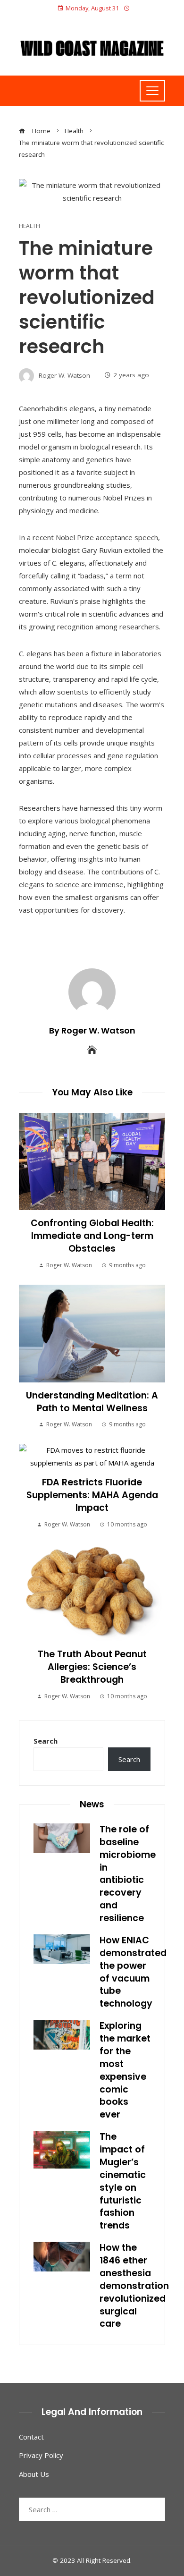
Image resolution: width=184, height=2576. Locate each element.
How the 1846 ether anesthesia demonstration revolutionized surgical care (134, 2286)
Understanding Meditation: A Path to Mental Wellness (92, 1402)
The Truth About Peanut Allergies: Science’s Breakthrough (92, 1667)
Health (29, 226)
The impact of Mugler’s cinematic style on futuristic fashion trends (123, 2181)
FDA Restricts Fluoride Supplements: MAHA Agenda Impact (92, 1495)
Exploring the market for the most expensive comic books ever (125, 2070)
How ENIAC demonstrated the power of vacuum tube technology (133, 1972)
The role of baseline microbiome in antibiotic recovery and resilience (128, 1874)
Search (46, 1741)
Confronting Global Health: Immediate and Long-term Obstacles (92, 1236)
